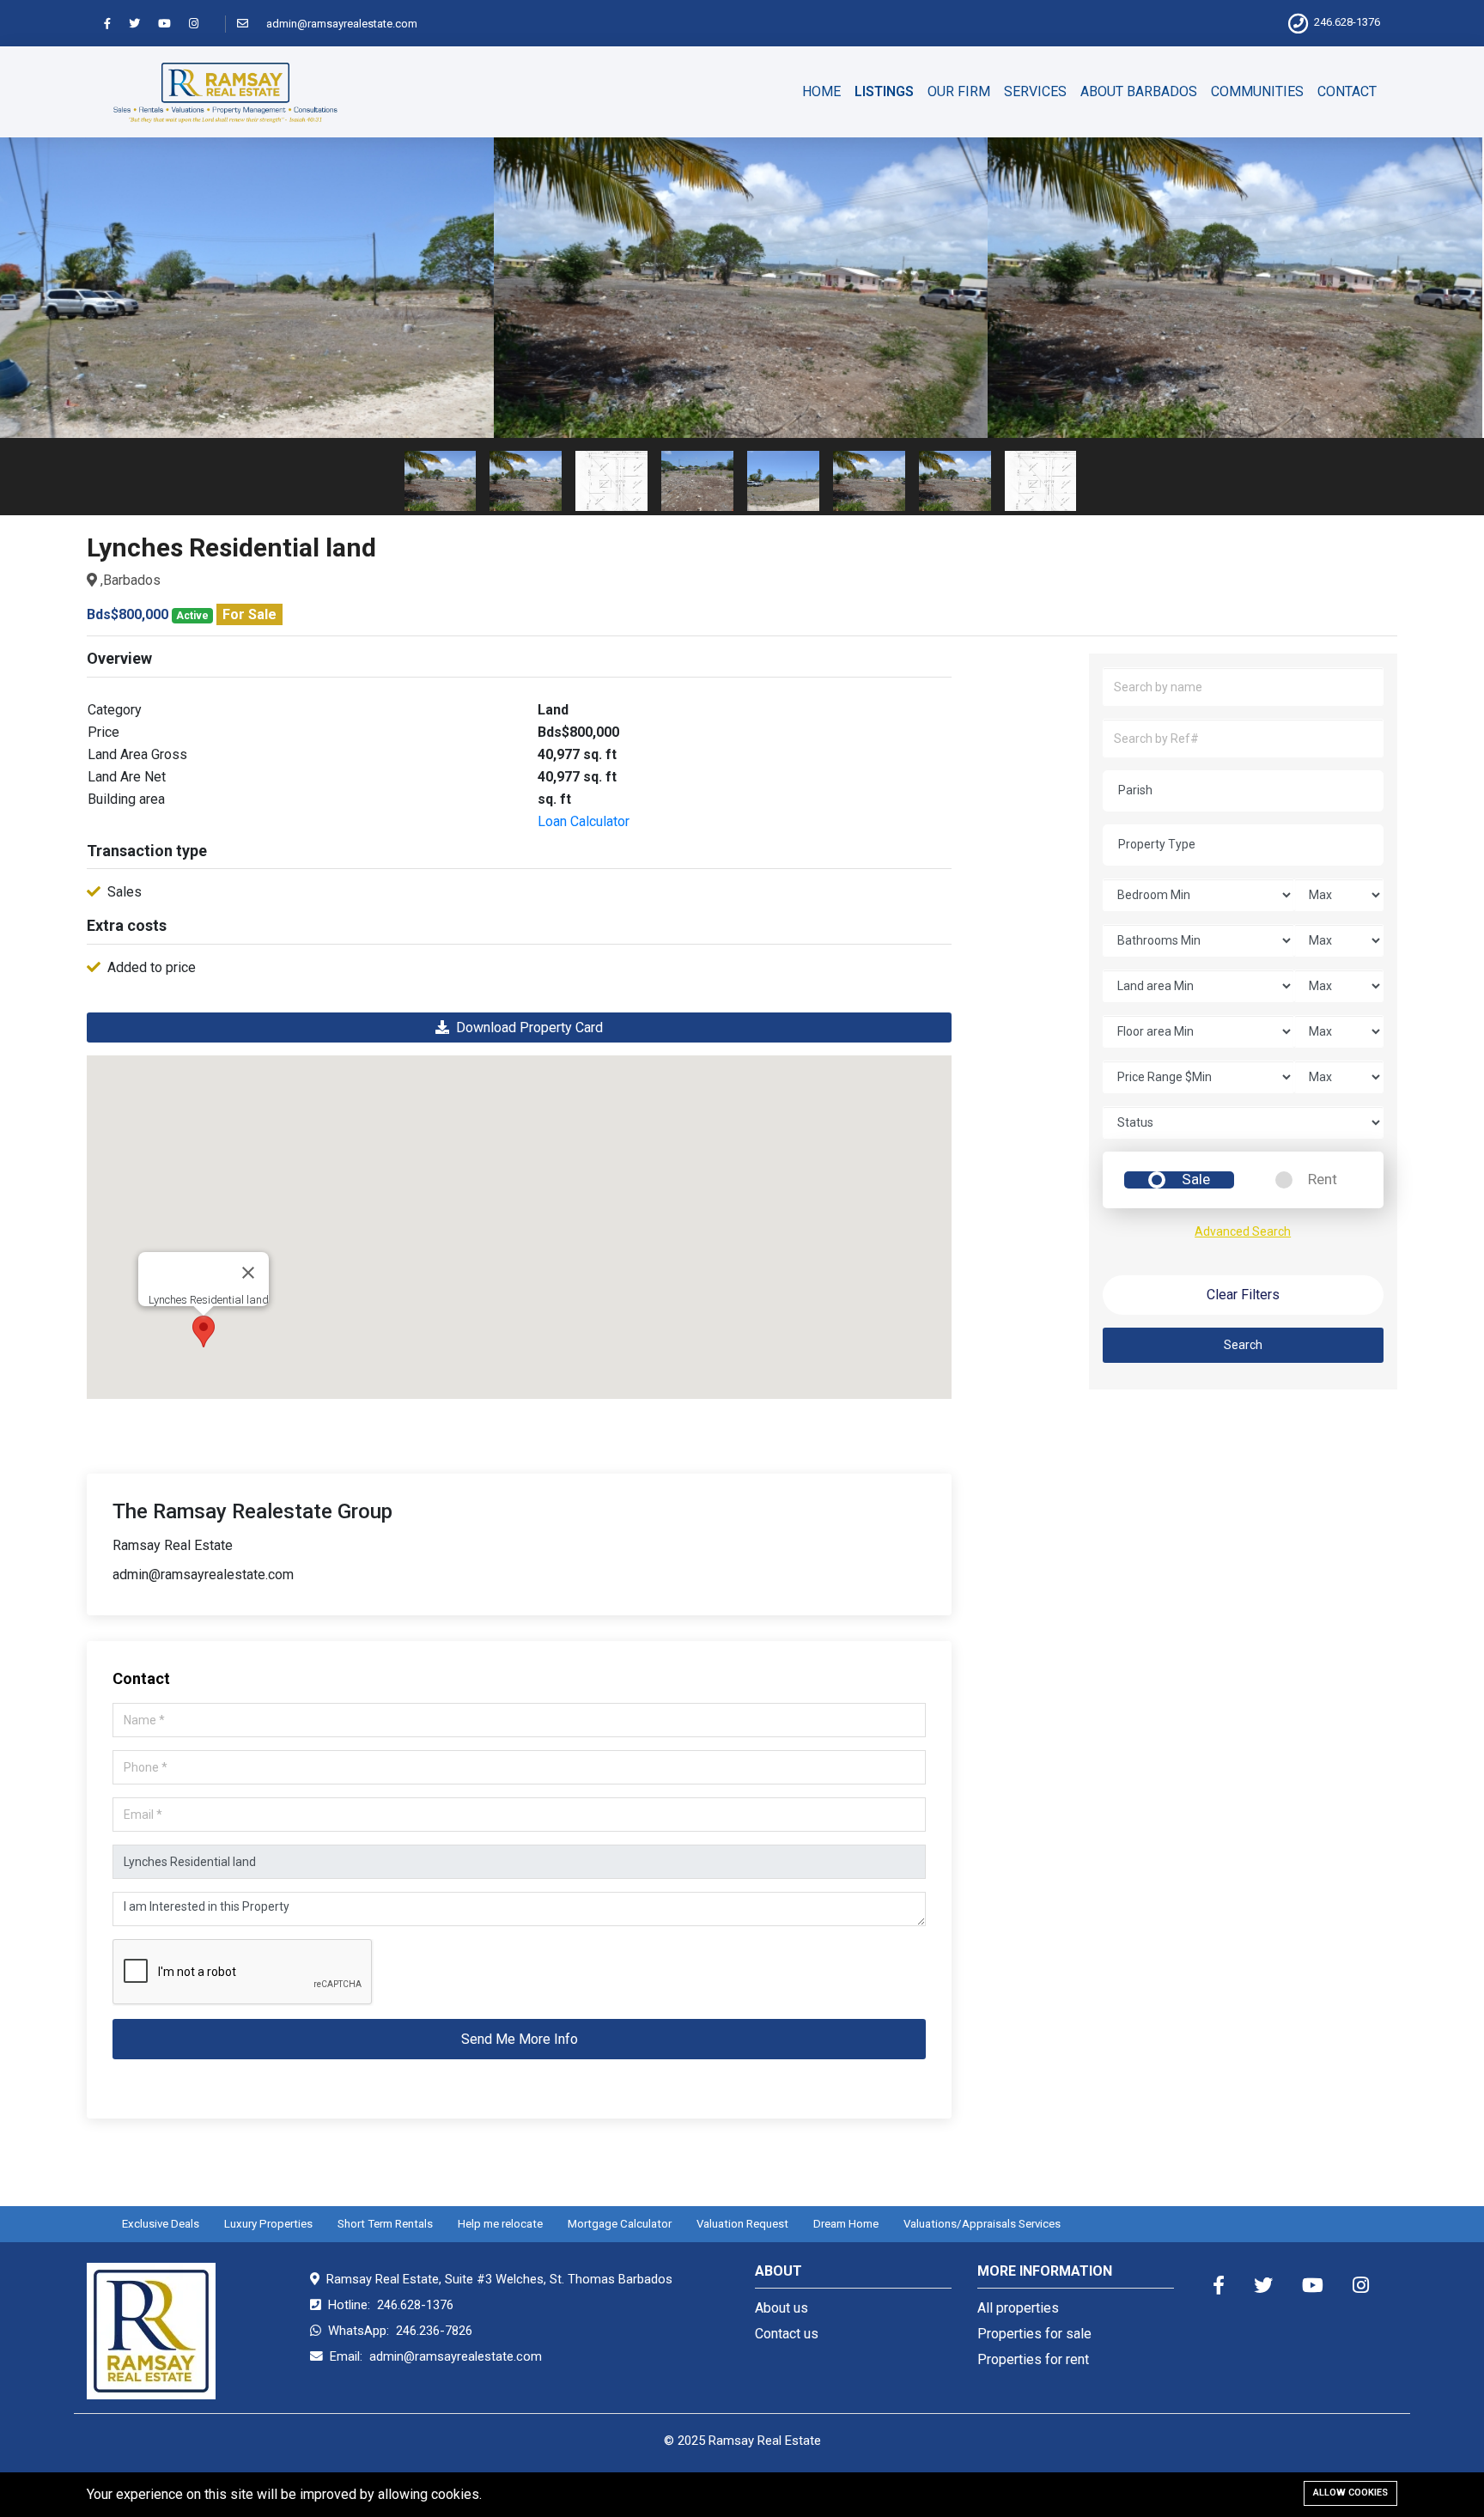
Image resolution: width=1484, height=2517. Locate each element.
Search (1243, 1345)
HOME (821, 91)
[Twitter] (142, 24)
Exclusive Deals (161, 2224)
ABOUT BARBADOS (1139, 91)
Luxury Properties (268, 2224)
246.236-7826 (434, 2331)
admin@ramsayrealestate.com (342, 24)
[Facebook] (115, 24)
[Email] (250, 24)
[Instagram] (201, 24)
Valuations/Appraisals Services (982, 2224)
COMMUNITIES (1257, 91)
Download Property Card (526, 1027)
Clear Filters (1243, 1295)
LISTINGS (884, 91)
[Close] (248, 1273)
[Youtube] (172, 24)
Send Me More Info (520, 2039)
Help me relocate (500, 2224)
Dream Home (846, 2224)
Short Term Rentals (385, 2224)
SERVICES (1035, 91)
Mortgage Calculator (620, 2224)
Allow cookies (1350, 2493)
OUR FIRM (959, 91)
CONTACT (1347, 91)
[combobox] (1243, 791)
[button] (204, 1331)
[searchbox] (1250, 790)
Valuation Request (742, 2224)
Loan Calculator (584, 821)
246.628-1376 (1347, 22)
